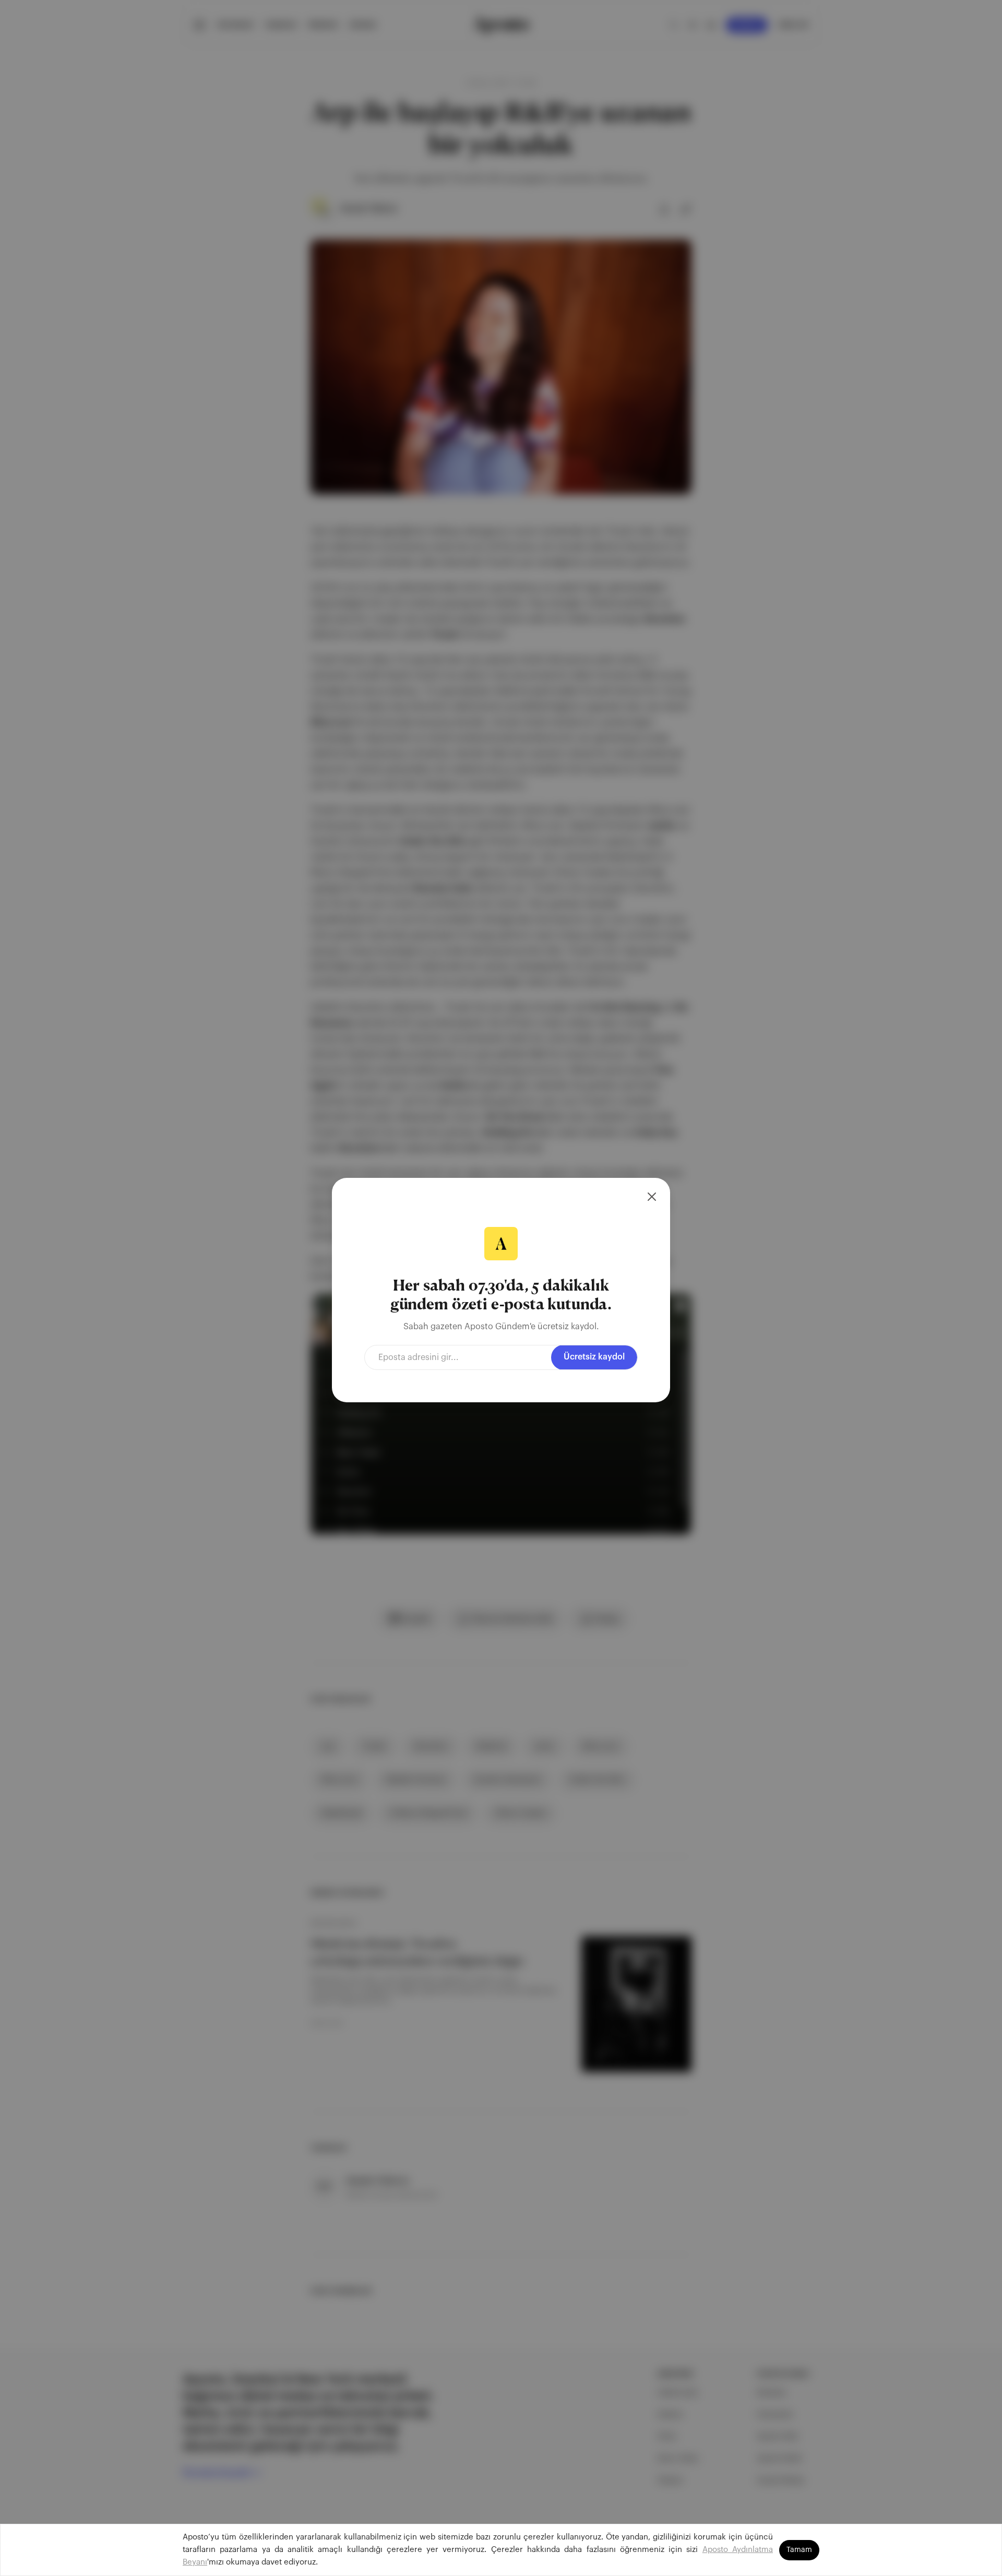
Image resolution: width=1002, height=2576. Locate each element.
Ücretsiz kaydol (594, 1357)
